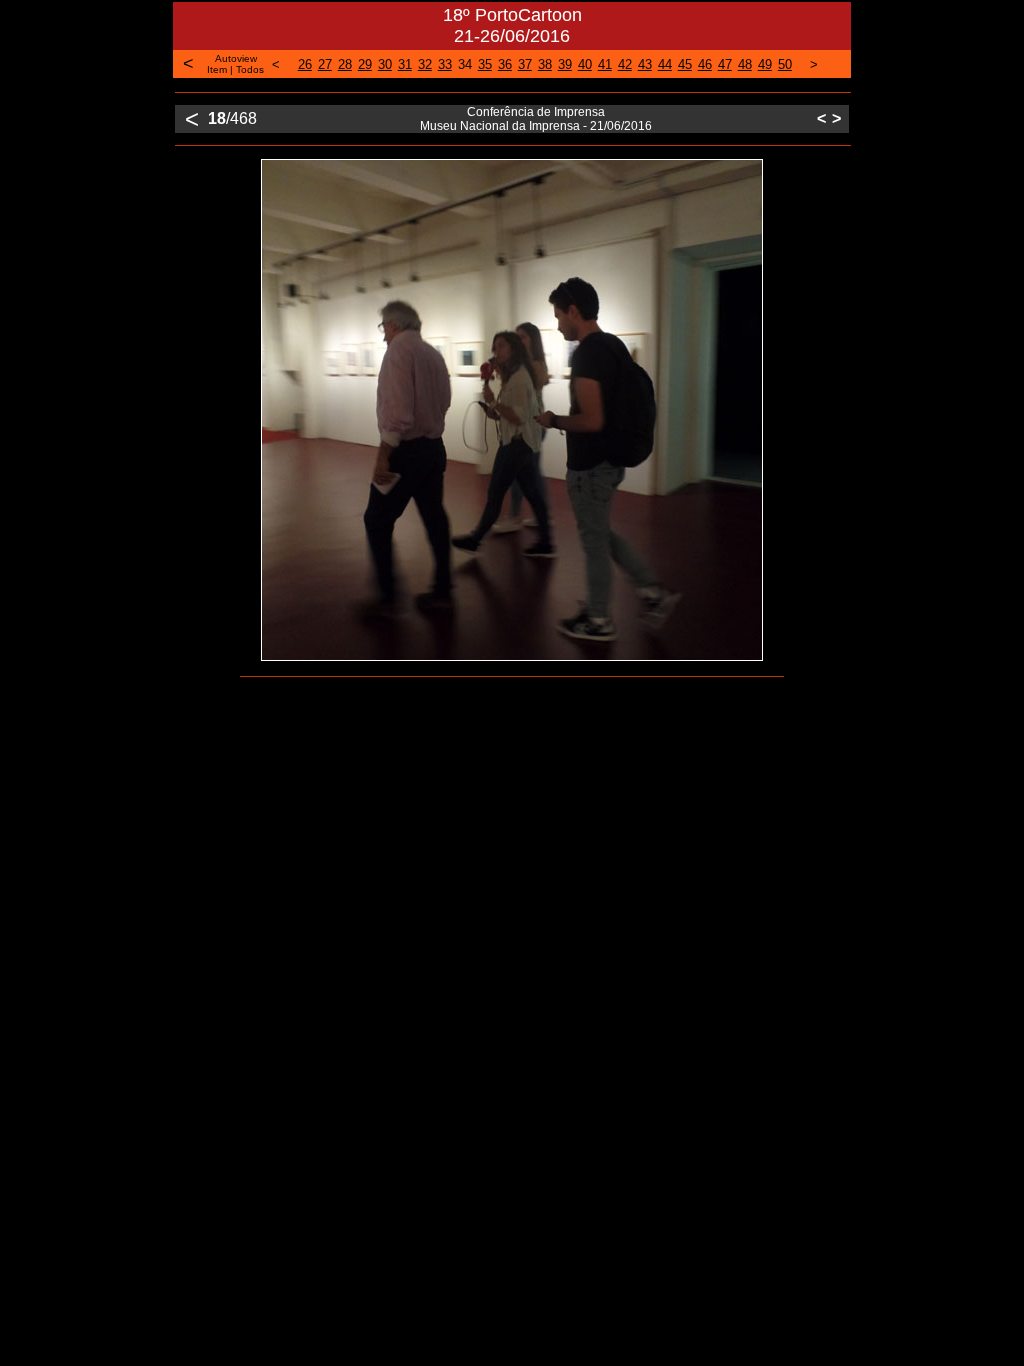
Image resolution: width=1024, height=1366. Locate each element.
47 (725, 64)
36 (505, 64)
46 (705, 64)
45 (685, 64)
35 (485, 64)
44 (665, 64)
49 (765, 64)
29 (365, 64)
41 (605, 64)
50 (785, 64)
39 (565, 64)
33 (445, 64)
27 (325, 64)
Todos (250, 69)
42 (625, 64)
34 (465, 64)
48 (745, 64)
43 (645, 64)
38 (545, 64)
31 (405, 64)
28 (345, 64)
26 (305, 64)
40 (585, 64)
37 (525, 64)
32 (425, 64)
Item (217, 69)
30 (385, 64)
